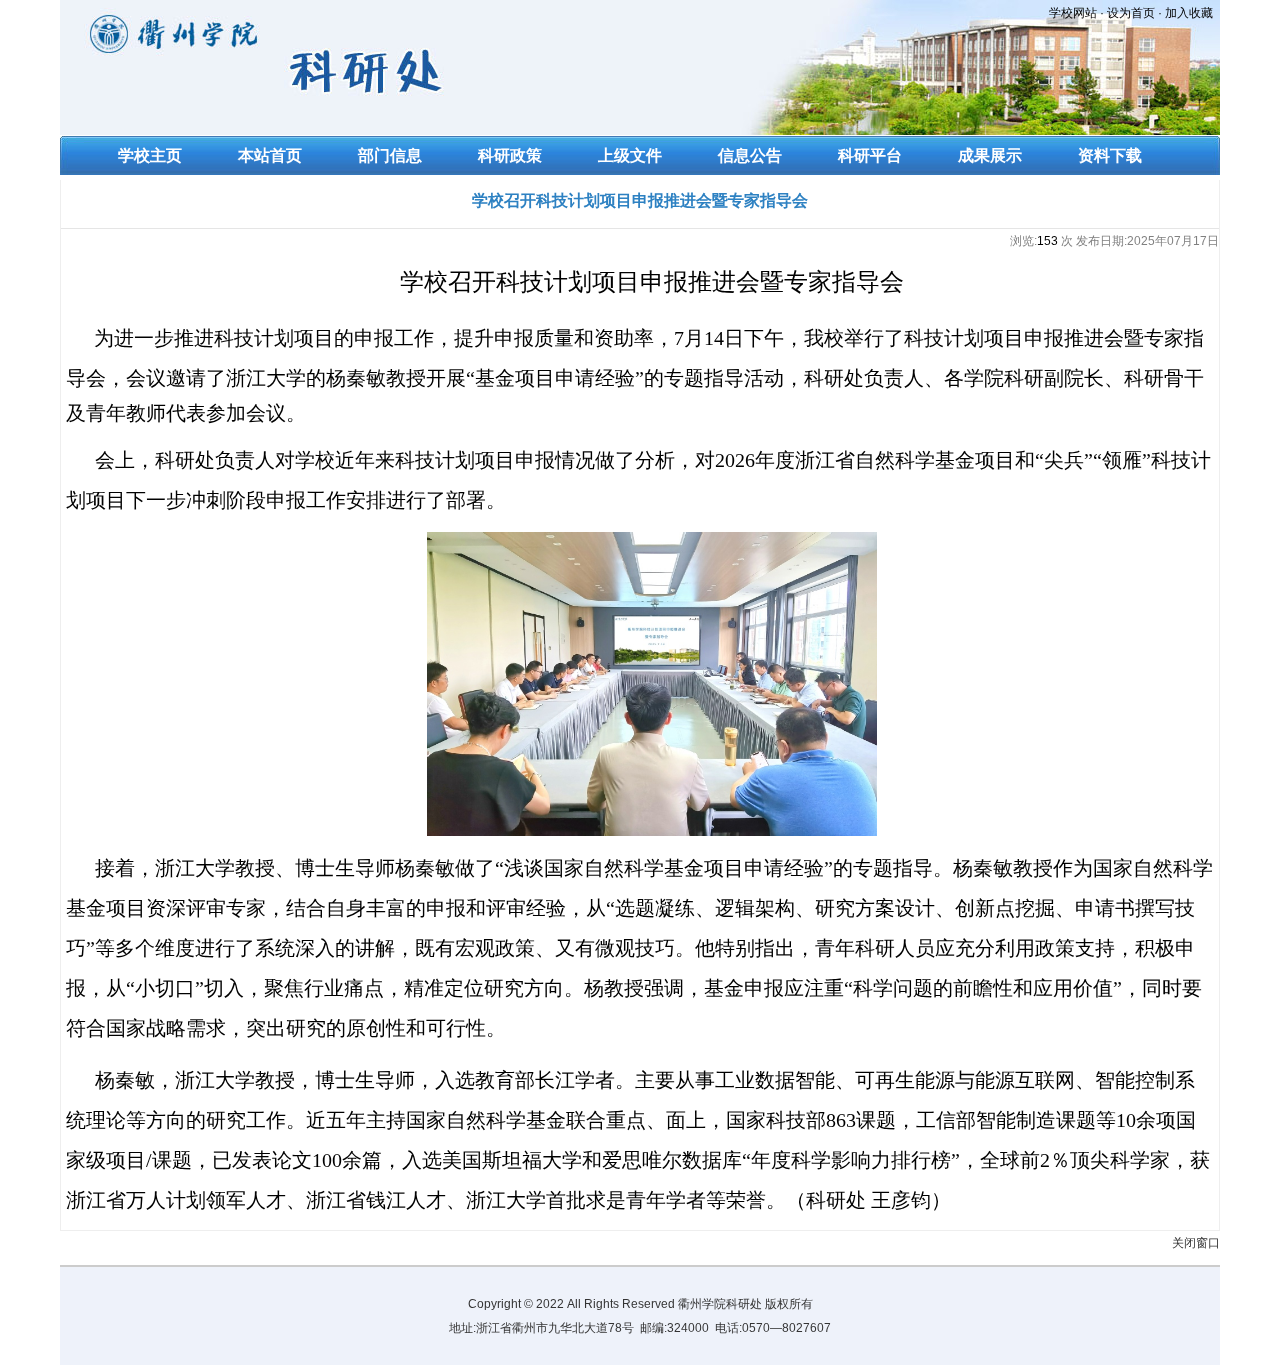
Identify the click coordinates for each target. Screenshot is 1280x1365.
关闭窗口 (1196, 1243)
